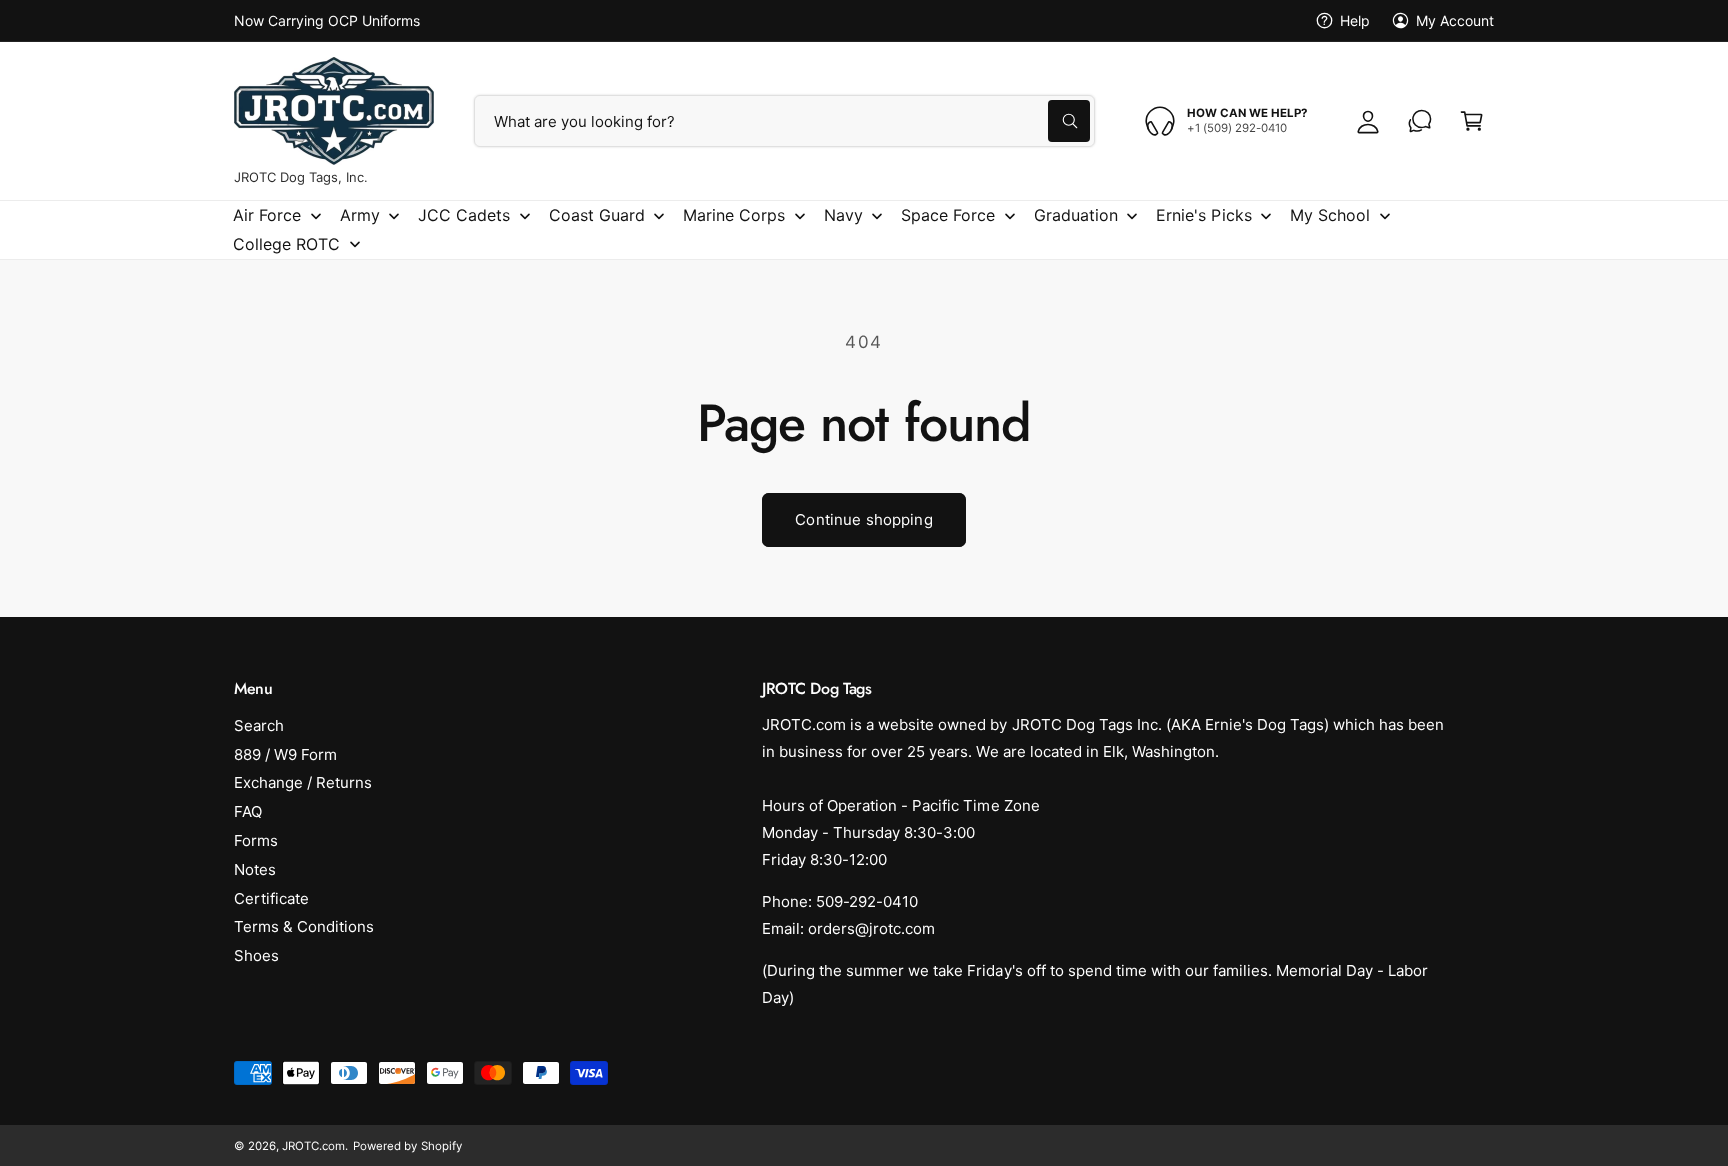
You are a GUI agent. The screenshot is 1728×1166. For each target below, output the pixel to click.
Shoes (256, 955)
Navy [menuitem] (843, 215)
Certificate (271, 898)
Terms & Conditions (304, 926)
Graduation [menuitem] (1076, 215)
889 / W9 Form (285, 754)
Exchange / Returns (303, 782)
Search (259, 725)
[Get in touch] (1420, 121)
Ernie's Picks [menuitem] (1203, 215)
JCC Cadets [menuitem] (464, 215)
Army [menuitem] (360, 215)
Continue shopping (864, 519)
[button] (1472, 121)
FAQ (248, 811)
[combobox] (784, 121)
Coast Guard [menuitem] (597, 215)
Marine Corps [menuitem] (734, 215)
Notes (255, 869)
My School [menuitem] (1330, 215)
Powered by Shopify (407, 1146)
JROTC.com (313, 1146)
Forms (256, 840)
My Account (1455, 20)
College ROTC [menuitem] (286, 244)
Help (1355, 20)
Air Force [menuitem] (267, 215)
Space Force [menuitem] (948, 215)
